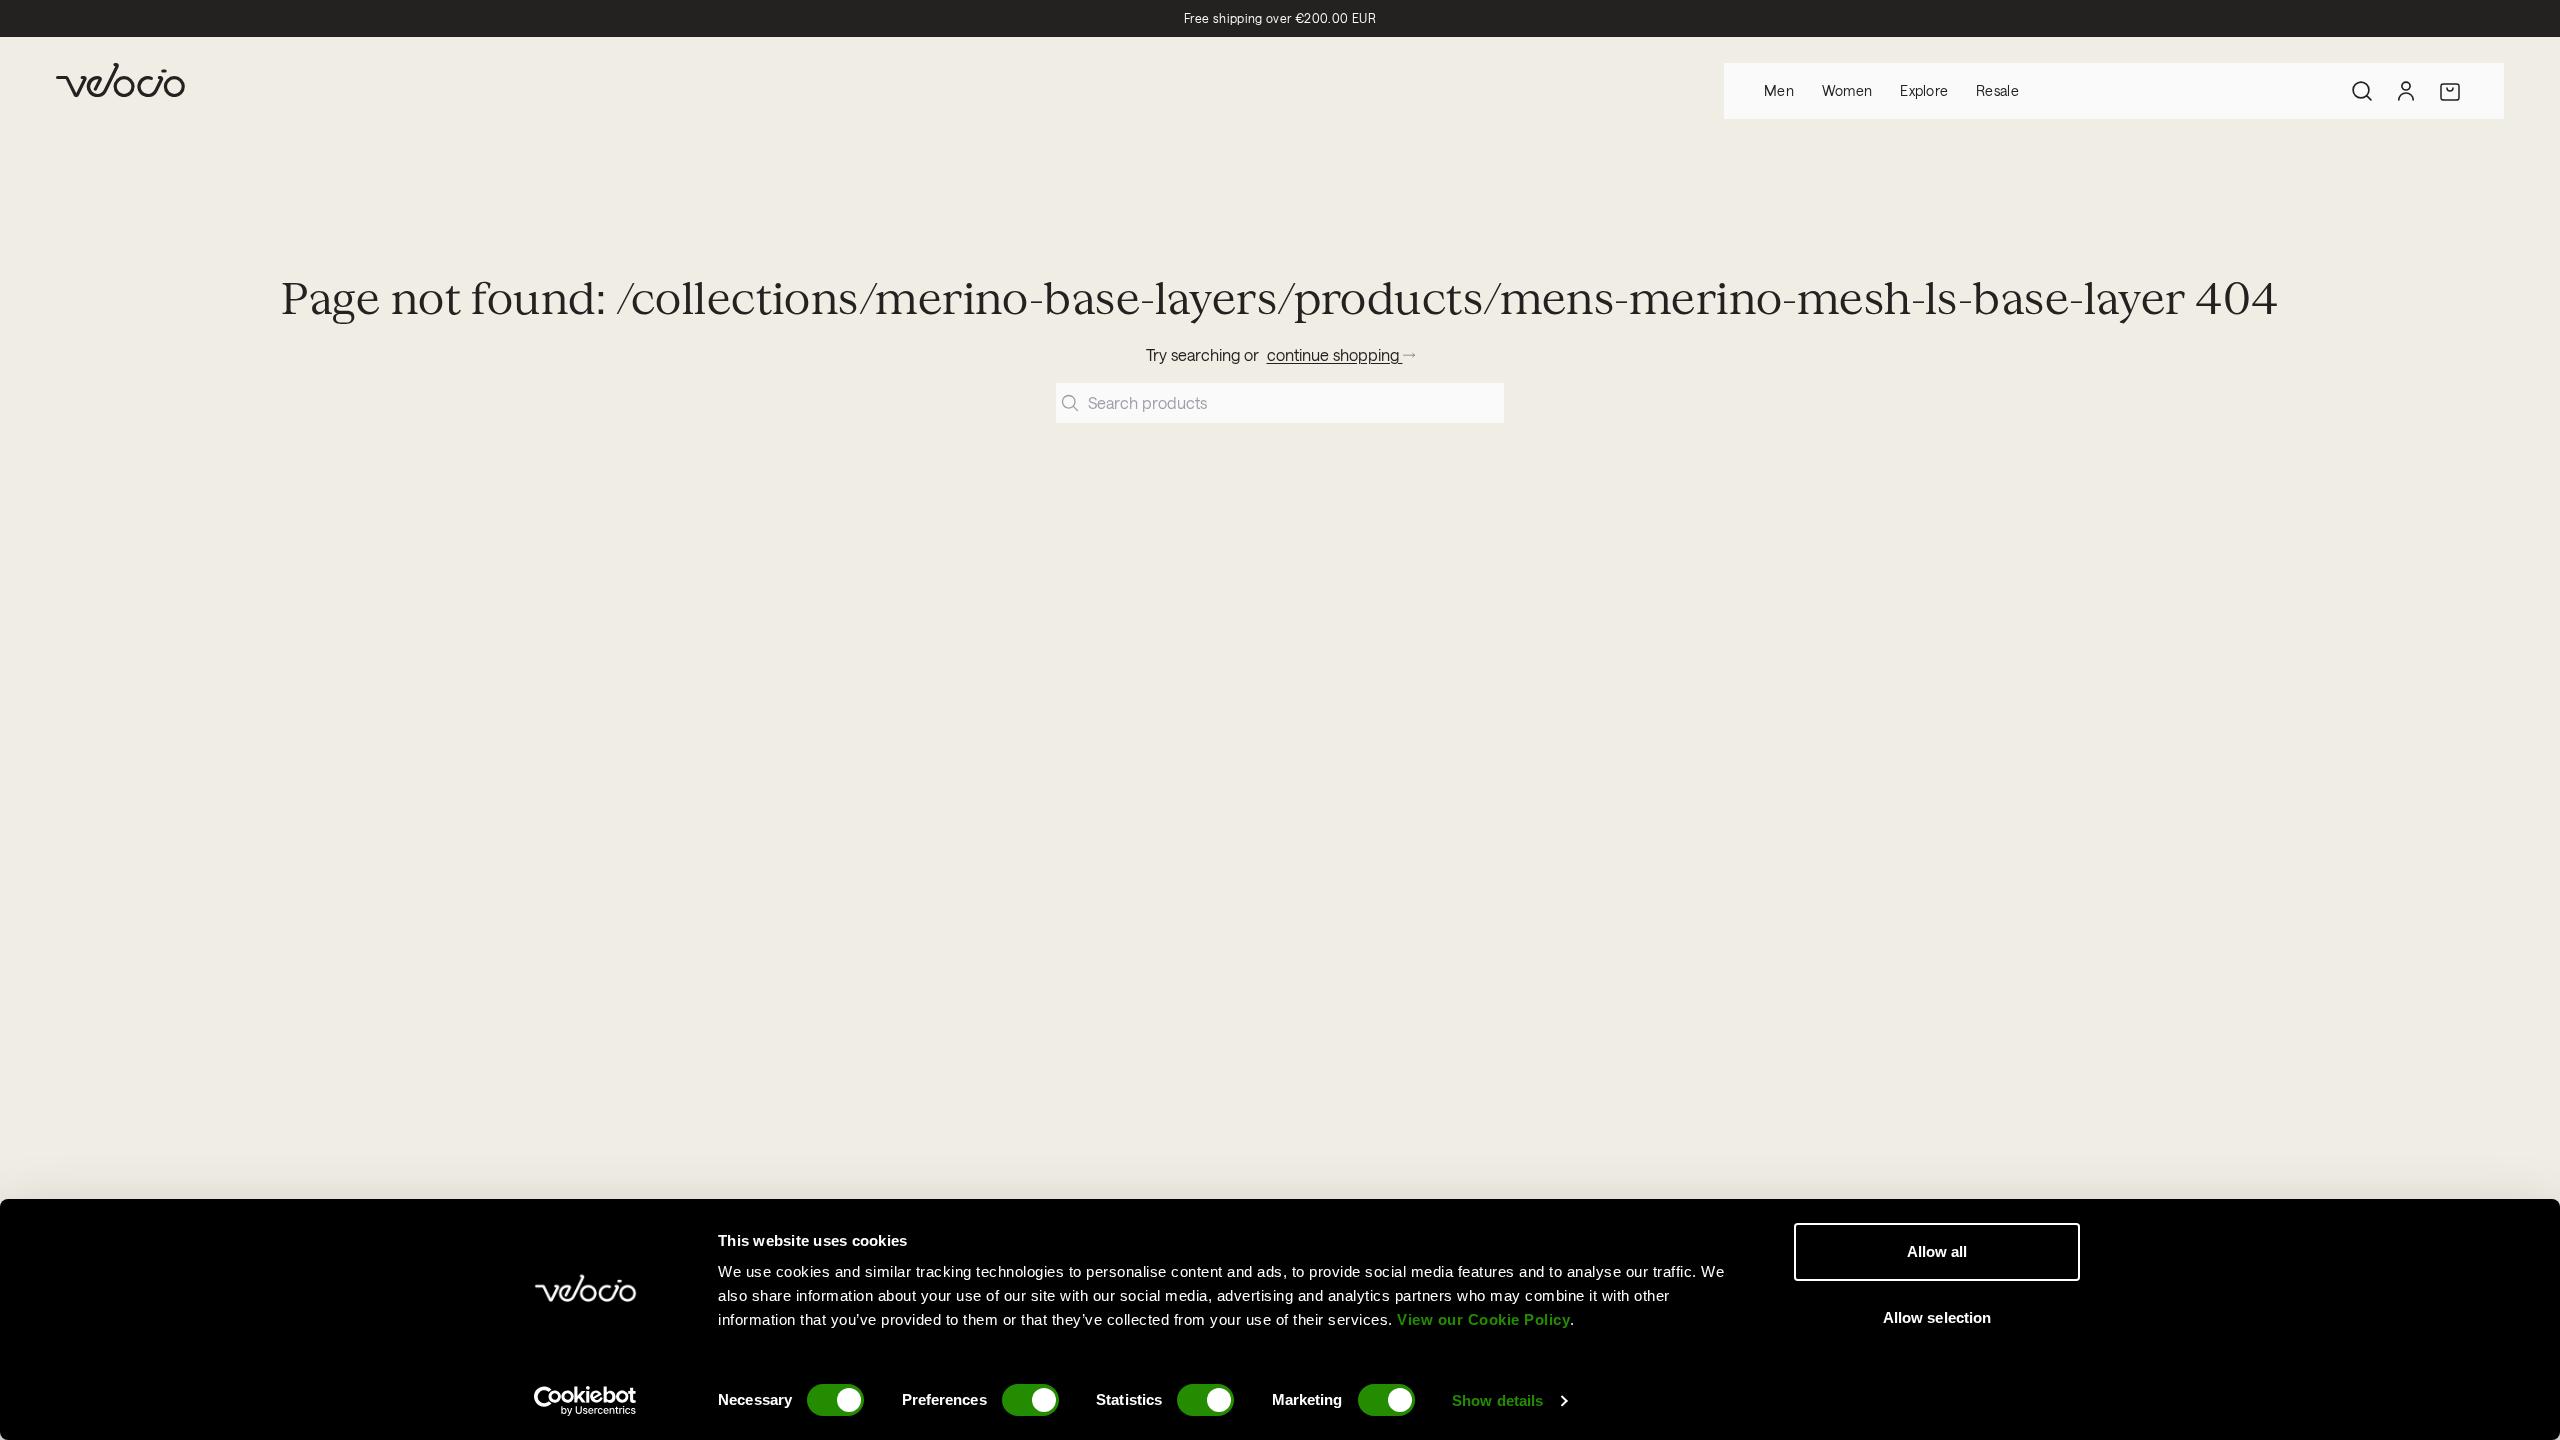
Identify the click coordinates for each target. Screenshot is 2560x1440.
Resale (1997, 90)
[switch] (1030, 1400)
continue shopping (1335, 354)
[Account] (2406, 91)
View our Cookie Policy (1483, 1319)
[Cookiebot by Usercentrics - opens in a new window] (585, 1401)
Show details (1497, 1400)
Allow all (1937, 1251)
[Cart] (2450, 91)
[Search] (2362, 91)
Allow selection (1937, 1317)
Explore (1924, 90)
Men (1779, 90)
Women (1847, 90)
